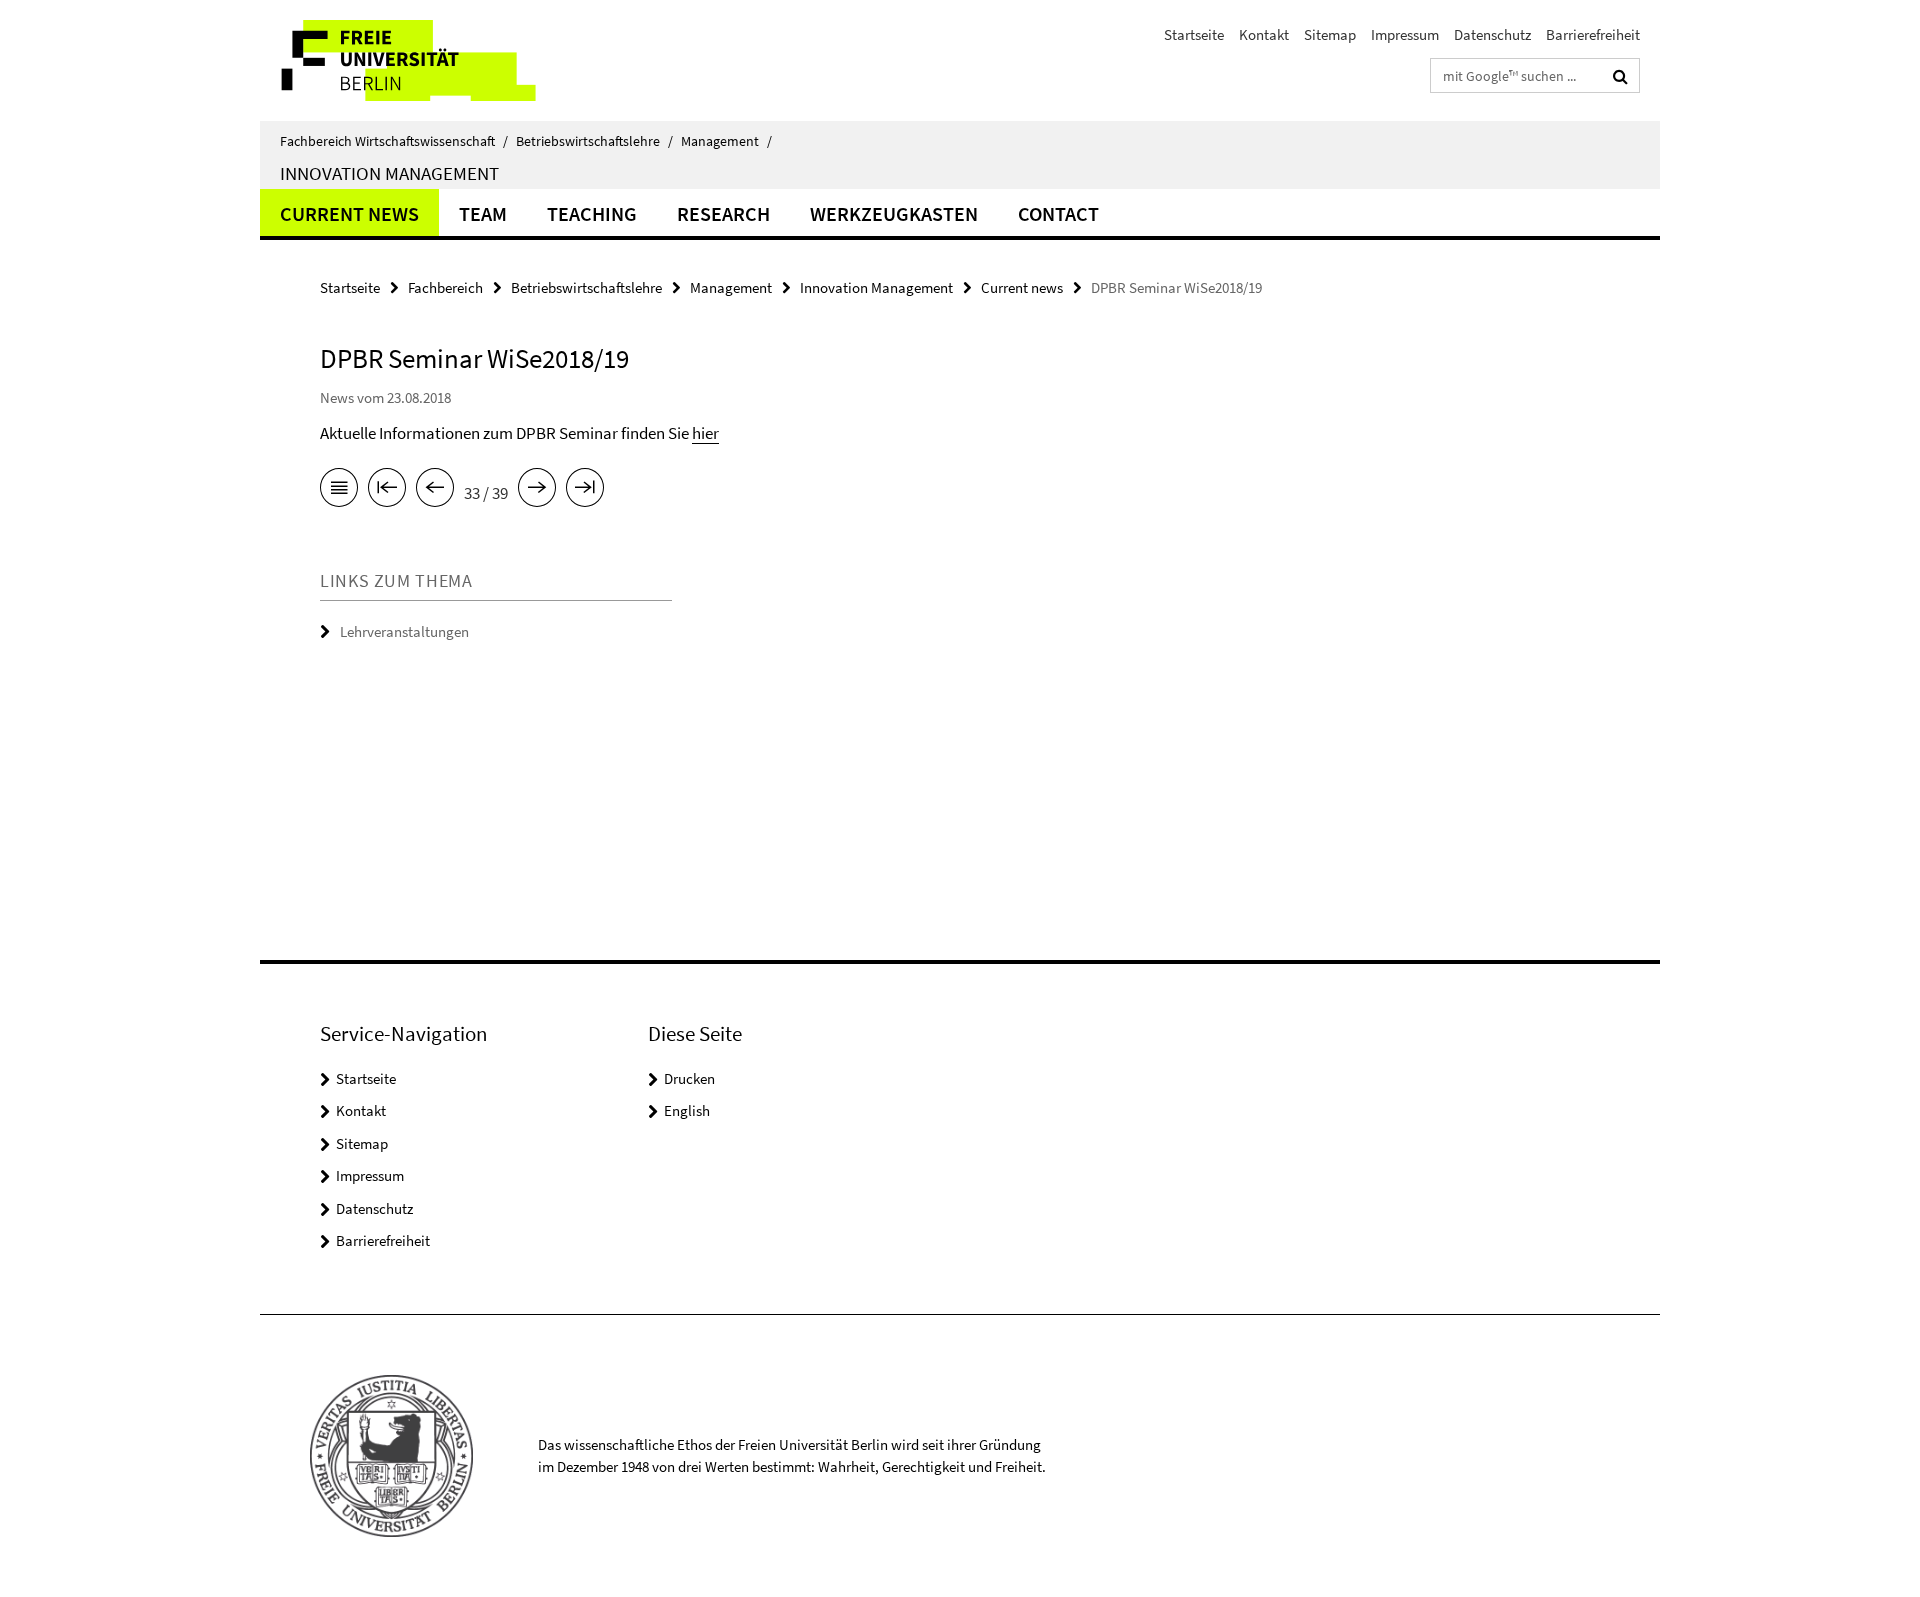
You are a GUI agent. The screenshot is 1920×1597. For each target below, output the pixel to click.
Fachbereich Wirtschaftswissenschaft (394, 141)
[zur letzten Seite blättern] (585, 491)
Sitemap (1330, 34)
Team (483, 213)
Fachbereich (445, 287)
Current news (349, 213)
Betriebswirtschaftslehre (594, 141)
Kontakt (1264, 34)
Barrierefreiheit (1593, 34)
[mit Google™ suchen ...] (1620, 76)
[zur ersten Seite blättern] (387, 491)
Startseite (1194, 34)
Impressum (1405, 34)
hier (705, 433)
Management (726, 141)
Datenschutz (1492, 34)
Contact (1058, 213)
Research (723, 213)
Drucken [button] (689, 1078)
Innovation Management (389, 173)
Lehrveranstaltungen (404, 631)
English (687, 1110)
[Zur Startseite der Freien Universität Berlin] (427, 60)
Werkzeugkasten (894, 213)
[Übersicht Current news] (339, 491)
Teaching (592, 213)
